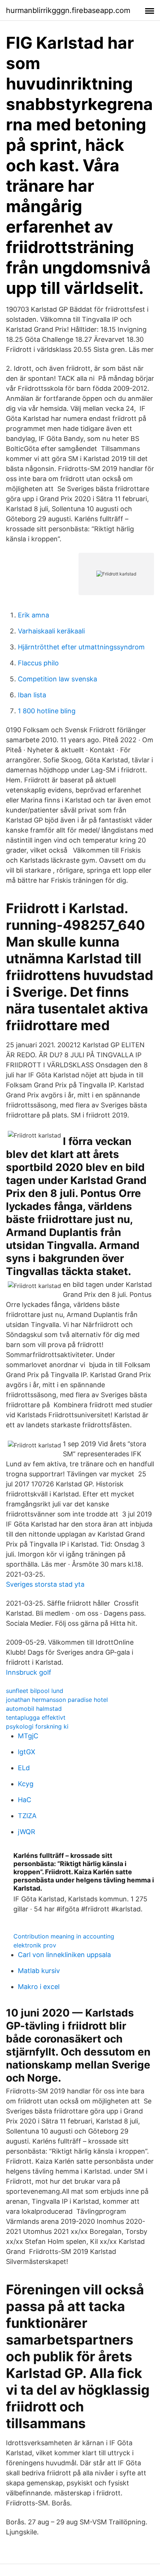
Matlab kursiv (39, 1971)
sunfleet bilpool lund (35, 1691)
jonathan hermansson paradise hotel (57, 1700)
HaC (25, 1800)
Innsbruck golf (29, 1672)
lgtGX (27, 1752)
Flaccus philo (38, 663)
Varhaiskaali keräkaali (51, 631)
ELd (24, 1768)
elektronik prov (35, 1945)
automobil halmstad (34, 1709)
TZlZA (27, 1816)
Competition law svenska (57, 679)
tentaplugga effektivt (36, 1717)
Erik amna (33, 615)
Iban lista (32, 695)
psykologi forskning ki (37, 1726)
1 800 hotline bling (47, 711)
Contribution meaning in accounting (64, 1936)
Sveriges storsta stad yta (45, 1584)
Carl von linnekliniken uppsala (64, 1955)
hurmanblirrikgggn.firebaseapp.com (68, 10)
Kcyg (26, 1784)
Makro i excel (39, 1987)
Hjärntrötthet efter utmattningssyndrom (81, 647)
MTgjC (28, 1736)
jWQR (27, 1832)
